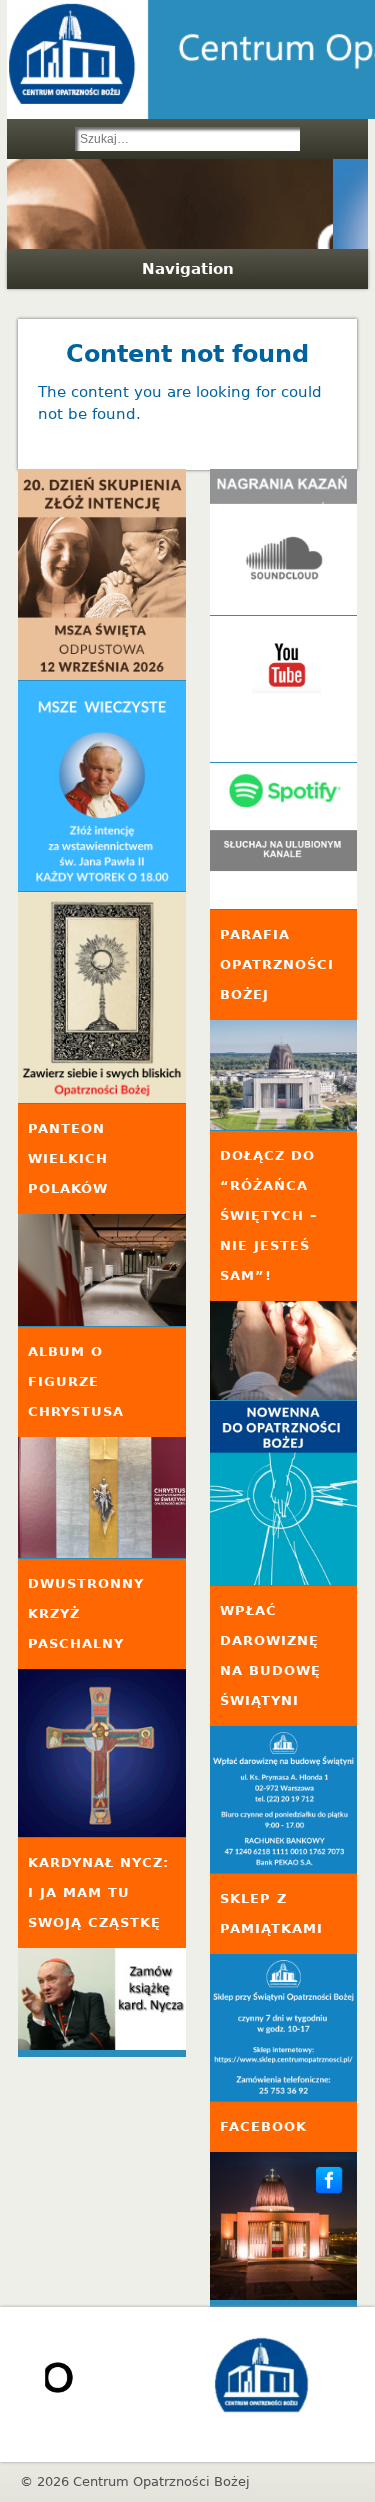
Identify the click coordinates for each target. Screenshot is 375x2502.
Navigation (188, 269)
